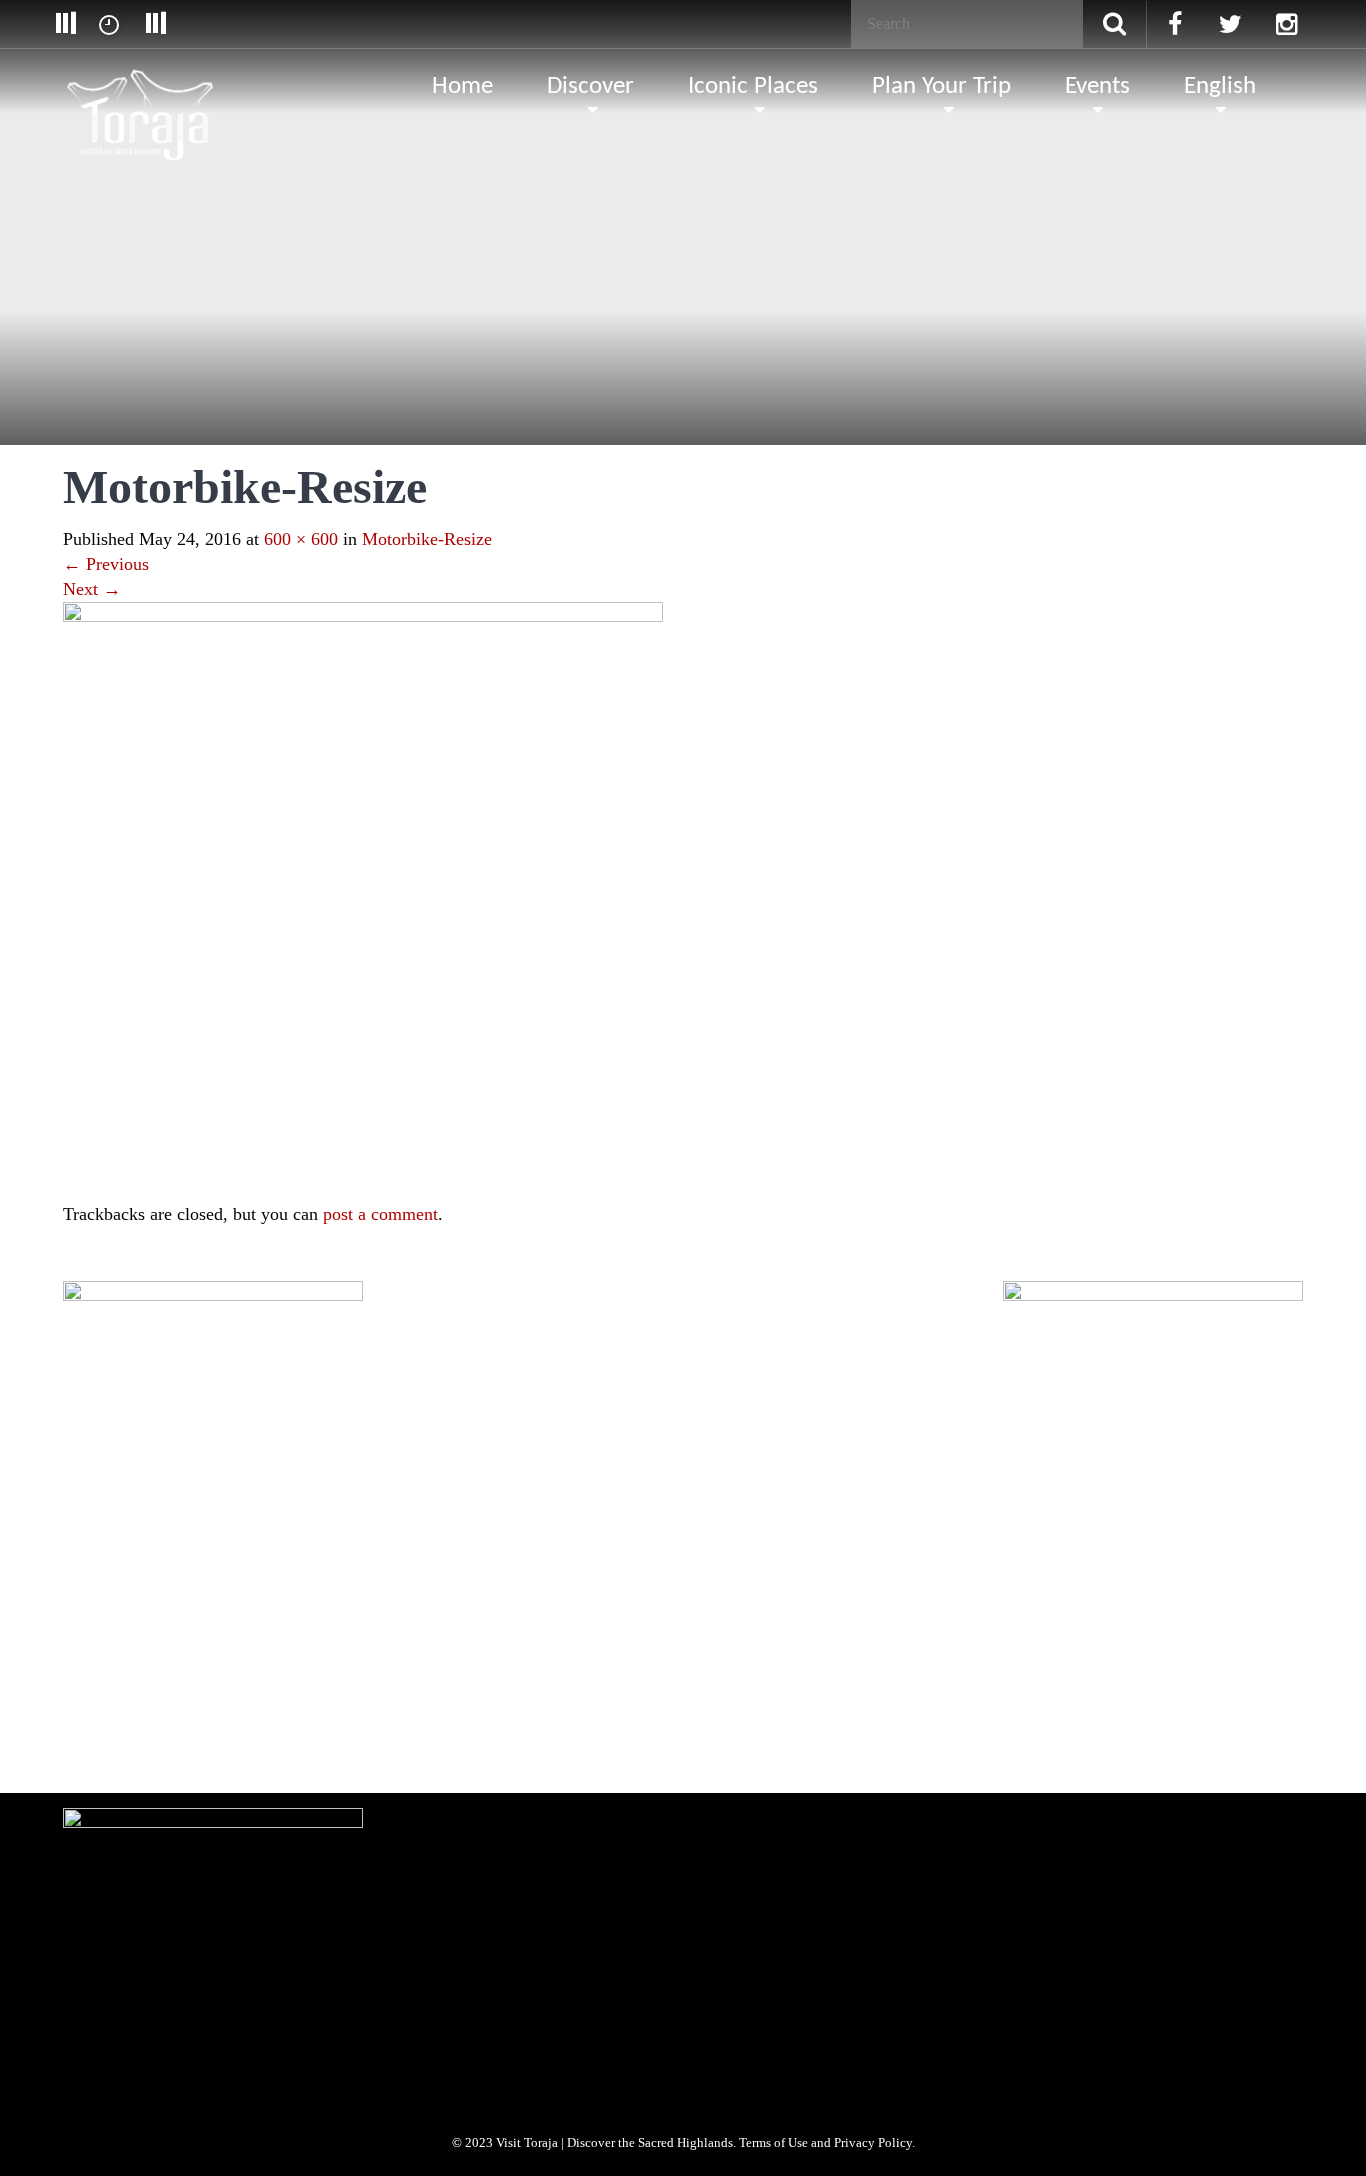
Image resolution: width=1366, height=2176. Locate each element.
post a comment (380, 1214)
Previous (106, 564)
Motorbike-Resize (427, 539)
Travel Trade (319, 1615)
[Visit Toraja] (141, 85)
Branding (176, 1615)
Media (244, 1615)
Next (92, 589)
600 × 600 (301, 539)
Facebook (103, 1739)
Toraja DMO (94, 1615)
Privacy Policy (412, 1615)
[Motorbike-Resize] (363, 900)
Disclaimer (500, 1615)
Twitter (175, 1739)
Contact (647, 1615)
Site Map (577, 1615)
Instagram (248, 1739)
